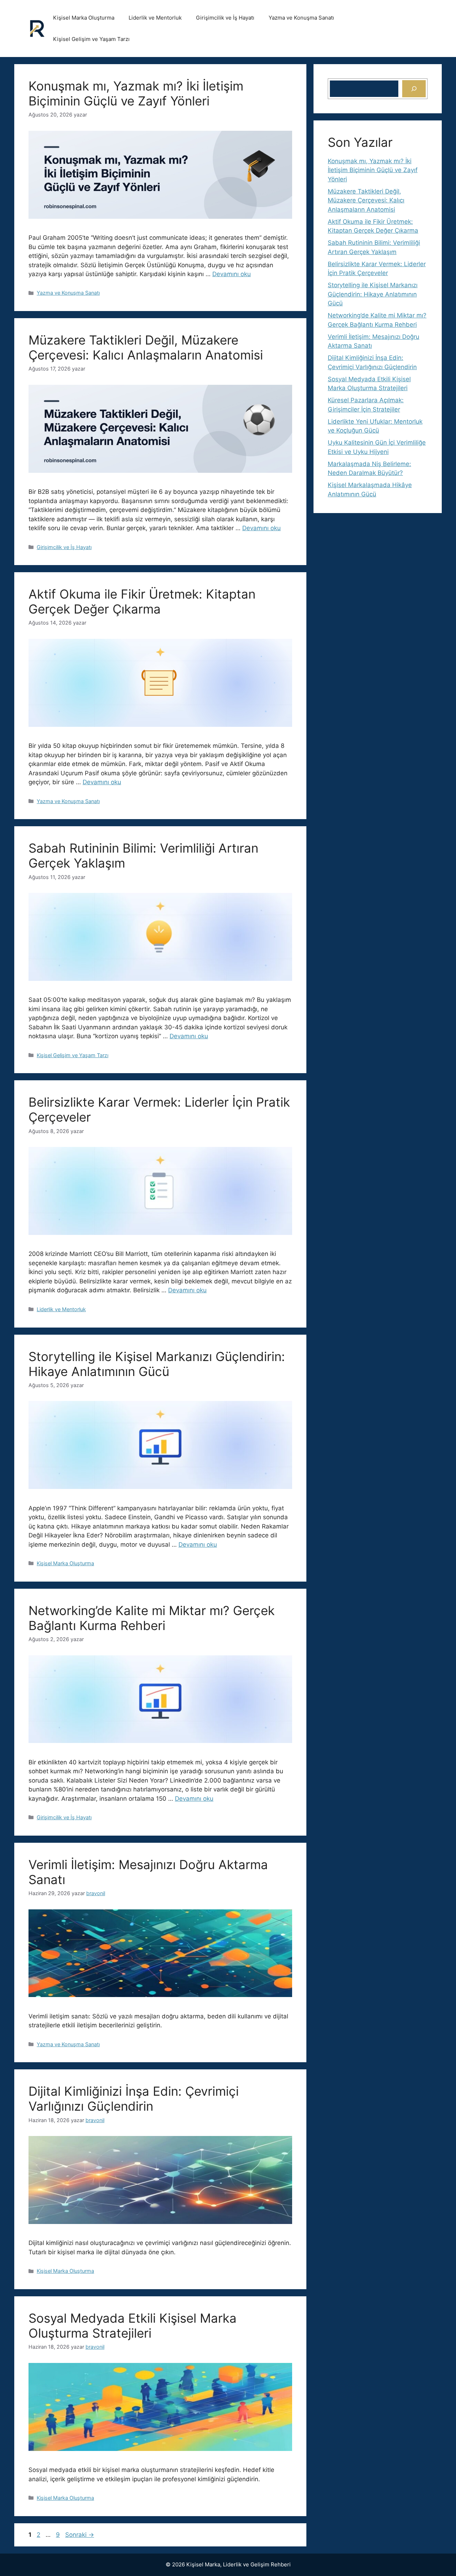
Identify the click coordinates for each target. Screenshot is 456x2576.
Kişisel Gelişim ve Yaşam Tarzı (91, 39)
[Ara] (414, 89)
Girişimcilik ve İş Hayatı (225, 18)
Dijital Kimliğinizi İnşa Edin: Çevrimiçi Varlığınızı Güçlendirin (134, 2099)
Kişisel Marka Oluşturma (84, 18)
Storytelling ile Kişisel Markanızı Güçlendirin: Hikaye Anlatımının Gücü (157, 1364)
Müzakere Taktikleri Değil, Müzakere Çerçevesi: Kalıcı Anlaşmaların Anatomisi (146, 347)
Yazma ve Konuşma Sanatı (301, 18)
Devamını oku (232, 274)
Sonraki (80, 2535)
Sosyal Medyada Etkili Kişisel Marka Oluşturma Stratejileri (133, 2326)
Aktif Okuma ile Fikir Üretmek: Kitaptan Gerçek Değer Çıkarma (142, 601)
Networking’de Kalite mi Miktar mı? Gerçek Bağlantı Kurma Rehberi (152, 1618)
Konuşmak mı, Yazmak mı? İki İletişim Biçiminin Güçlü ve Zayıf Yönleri (136, 93)
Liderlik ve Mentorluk (155, 18)
